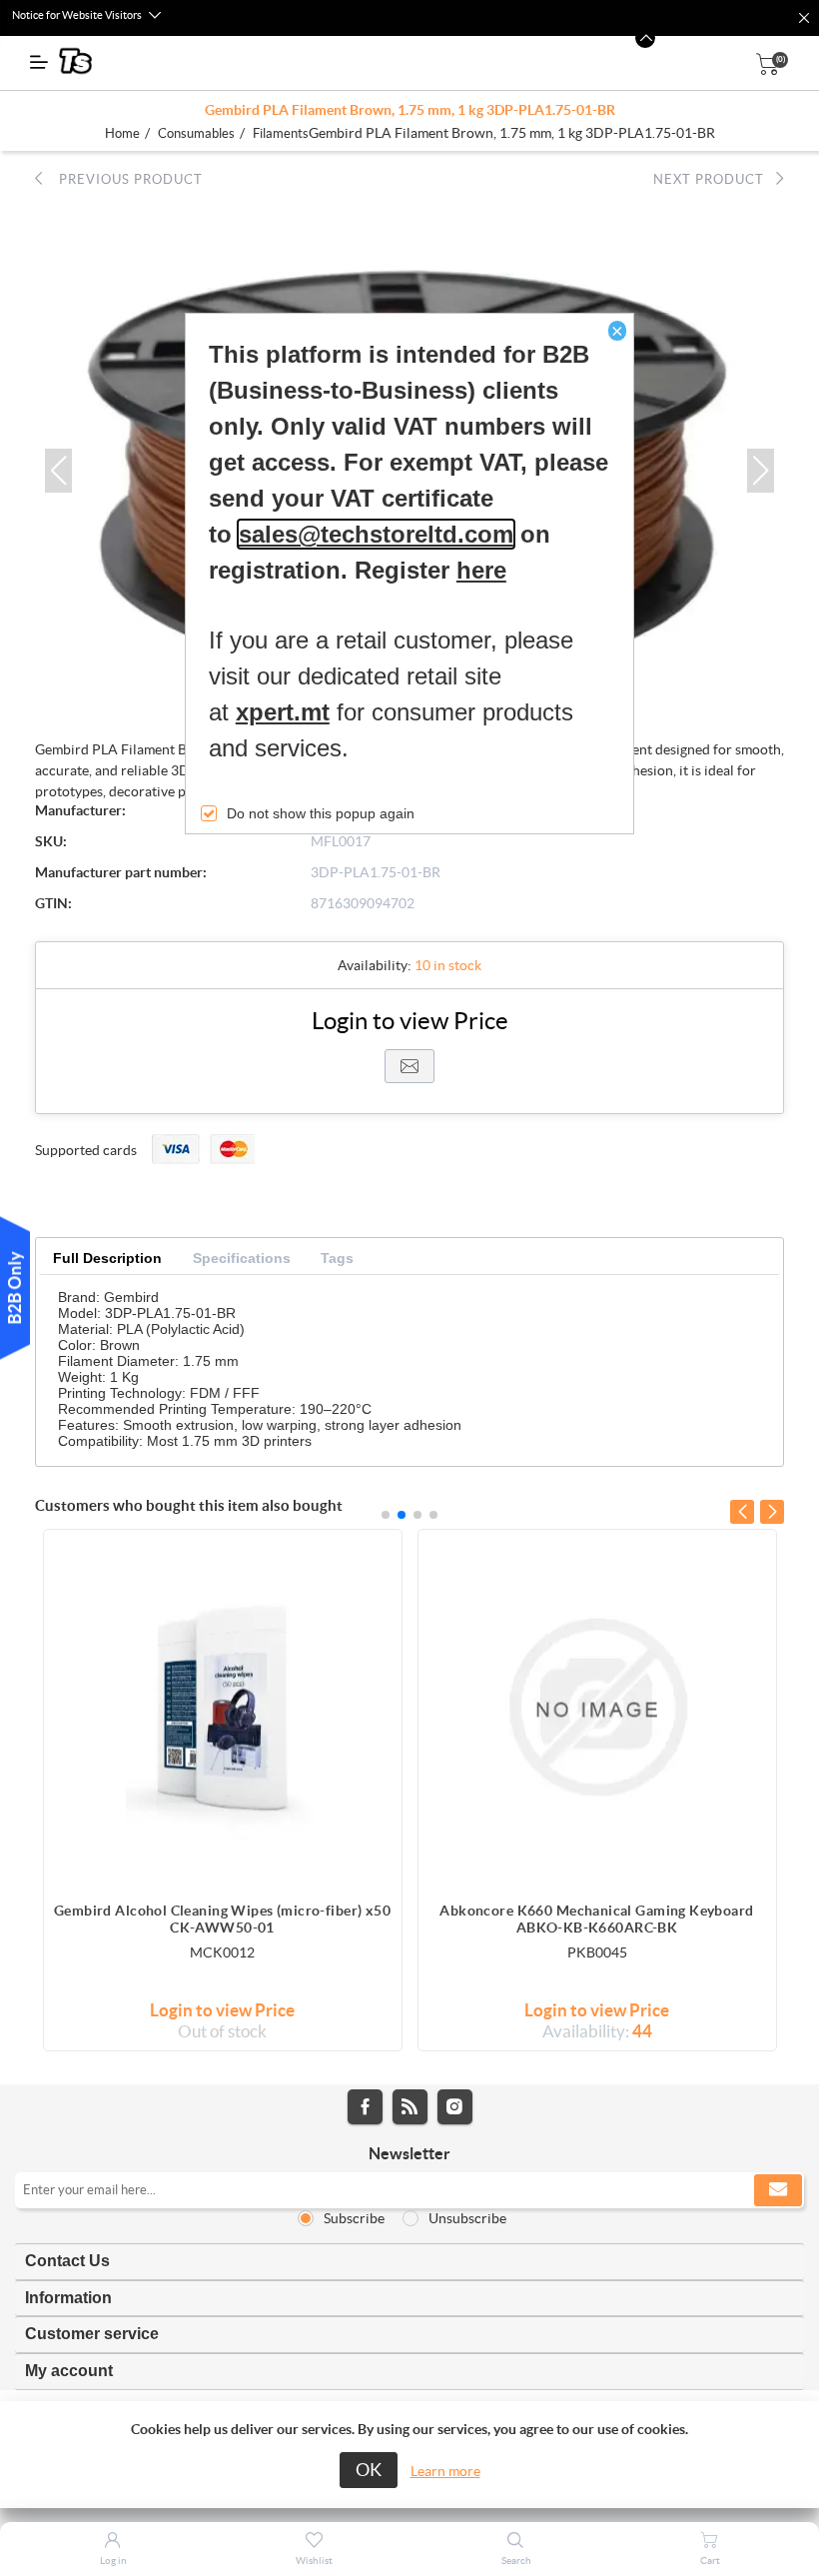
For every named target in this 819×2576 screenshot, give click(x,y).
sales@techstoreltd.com (376, 534)
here (481, 570)
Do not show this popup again (321, 813)
